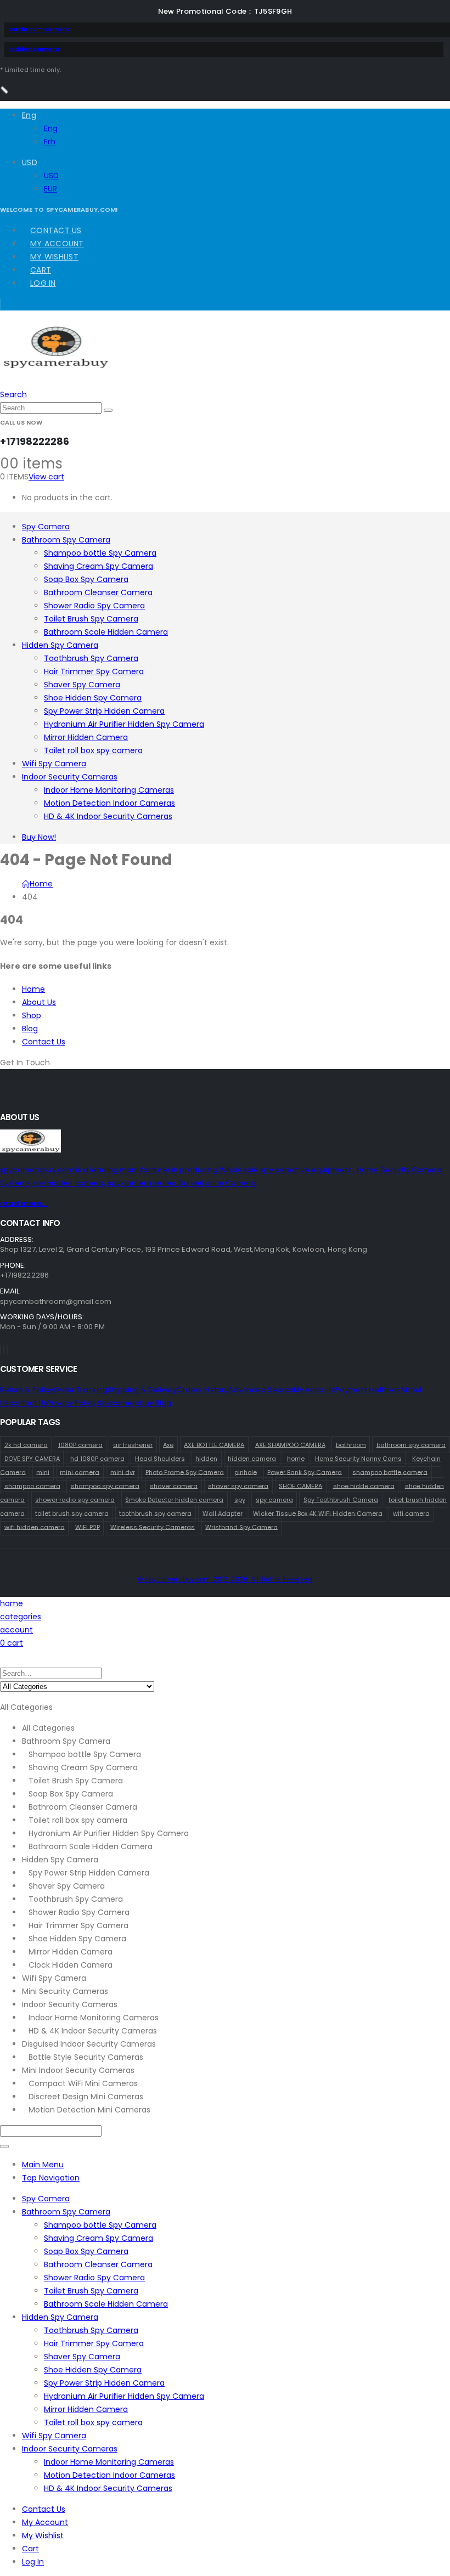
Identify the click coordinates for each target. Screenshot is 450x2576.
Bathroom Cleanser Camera (98, 592)
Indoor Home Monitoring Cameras (109, 790)
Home (33, 989)
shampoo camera (32, 1485)
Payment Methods (368, 1390)
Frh (50, 142)
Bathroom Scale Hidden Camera (106, 632)
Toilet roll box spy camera (93, 750)
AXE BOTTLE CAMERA (214, 1444)
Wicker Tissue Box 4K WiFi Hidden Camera (318, 1513)
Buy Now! (39, 837)
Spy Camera (46, 527)
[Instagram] (7, 1350)
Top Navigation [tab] (51, 2178)
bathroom (351, 1444)
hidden (206, 1458)
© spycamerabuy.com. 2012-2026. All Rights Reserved (225, 1579)
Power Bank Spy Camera (305, 1472)
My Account (57, 244)
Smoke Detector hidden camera (174, 1499)
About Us (39, 1002)
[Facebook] (1, 1350)
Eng (29, 115)
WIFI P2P (88, 1527)
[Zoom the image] (225, 1143)
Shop (32, 1015)
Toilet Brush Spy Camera (91, 619)
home (296, 1458)
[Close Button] (4, 90)
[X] (4, 1350)
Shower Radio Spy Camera (94, 606)
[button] (13, 394)
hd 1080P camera (97, 1458)
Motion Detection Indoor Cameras (109, 803)
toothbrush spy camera (155, 1513)
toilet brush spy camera (72, 1513)
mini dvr (123, 1472)
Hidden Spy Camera (60, 645)
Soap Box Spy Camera (86, 579)
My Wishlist (54, 257)
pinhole (246, 1472)
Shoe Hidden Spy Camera (93, 698)
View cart (46, 477)
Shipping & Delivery (142, 1390)
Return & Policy (27, 1390)
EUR (50, 189)
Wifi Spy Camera (54, 764)
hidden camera (34, 49)
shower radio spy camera (75, 1499)
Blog (30, 1029)
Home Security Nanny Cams (358, 1458)
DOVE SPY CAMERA (32, 1458)
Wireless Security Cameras (153, 1527)
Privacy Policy (72, 1403)
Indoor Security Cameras (70, 777)
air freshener (133, 1444)
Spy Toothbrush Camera (341, 1499)
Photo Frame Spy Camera (185, 1472)
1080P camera (80, 1444)
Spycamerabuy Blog (134, 1403)
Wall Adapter (223, 1513)
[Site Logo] (55, 366)
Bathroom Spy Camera (66, 540)
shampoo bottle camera (390, 1472)
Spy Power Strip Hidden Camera (104, 711)
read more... (24, 1203)
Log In (43, 283)
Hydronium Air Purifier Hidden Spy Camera (124, 724)
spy (240, 1499)
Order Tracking (80, 1390)
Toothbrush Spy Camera (91, 658)
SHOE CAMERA (300, 1485)
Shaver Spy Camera (82, 685)
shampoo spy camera (105, 1485)
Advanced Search (261, 1390)
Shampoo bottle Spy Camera (100, 553)
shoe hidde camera (364, 1485)
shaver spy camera (238, 1485)
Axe (168, 1444)
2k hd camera (26, 1444)
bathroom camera (40, 29)
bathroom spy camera (411, 1444)
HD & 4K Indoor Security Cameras (108, 816)
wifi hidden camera (35, 1527)
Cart (41, 270)
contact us (28, 1403)
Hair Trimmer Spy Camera (94, 671)
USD (30, 162)
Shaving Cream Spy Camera (99, 566)
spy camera (274, 1499)
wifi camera (411, 1513)
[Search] (108, 410)
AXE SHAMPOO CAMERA (290, 1444)
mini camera (80, 1472)
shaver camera (174, 1485)
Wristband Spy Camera (241, 1527)
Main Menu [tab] (43, 2165)
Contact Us (56, 230)
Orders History (203, 1390)
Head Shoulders (160, 1458)
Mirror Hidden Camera (86, 737)
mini (43, 1472)
